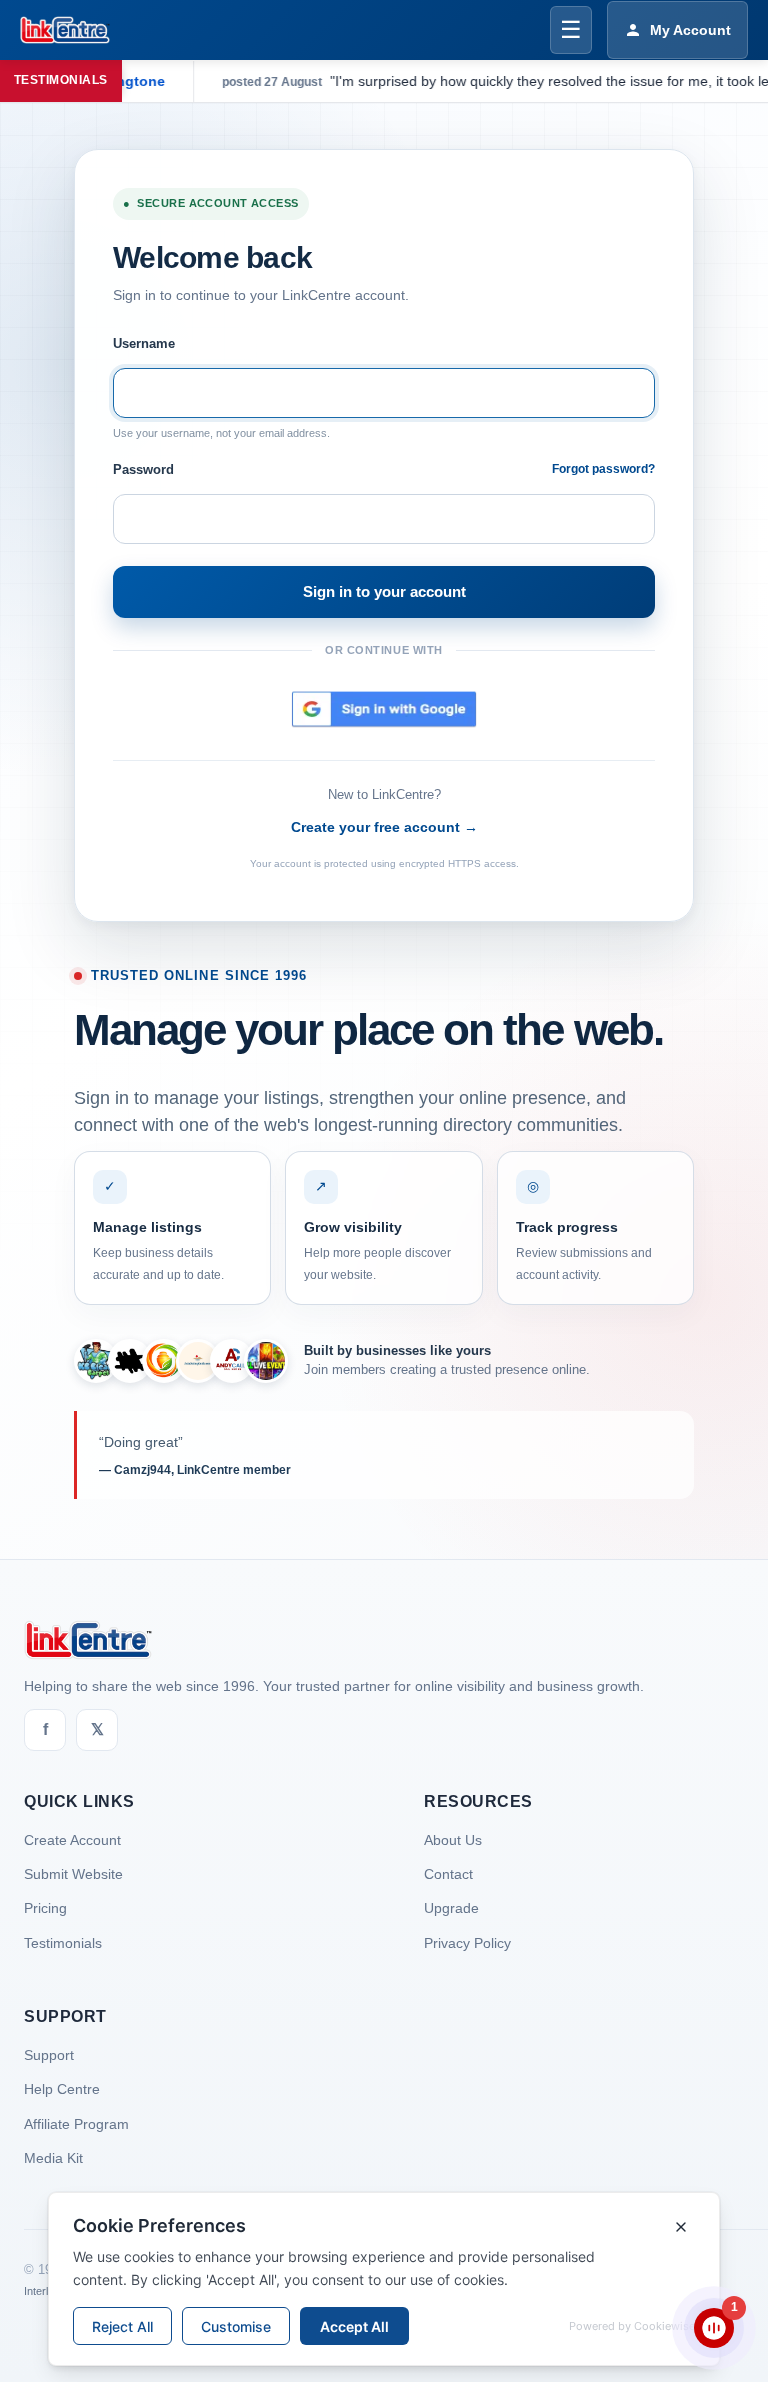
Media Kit (53, 2158)
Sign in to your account (384, 591)
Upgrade (451, 1908)
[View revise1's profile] (130, 1361)
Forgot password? (603, 469)
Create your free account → (384, 827)
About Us (453, 1840)
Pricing (45, 1908)
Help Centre (62, 2089)
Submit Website (73, 1874)
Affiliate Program (76, 2124)
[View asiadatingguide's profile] (198, 1361)
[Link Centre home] (65, 30)
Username (144, 343)
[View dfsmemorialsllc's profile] (164, 1361)
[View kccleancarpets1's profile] (96, 1361)
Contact (448, 1874)
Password (143, 469)
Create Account (72, 1840)
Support (49, 2055)
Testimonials (63, 1943)
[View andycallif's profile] (232, 1361)
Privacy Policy (467, 1943)
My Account (690, 30)
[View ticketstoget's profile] (266, 1361)
